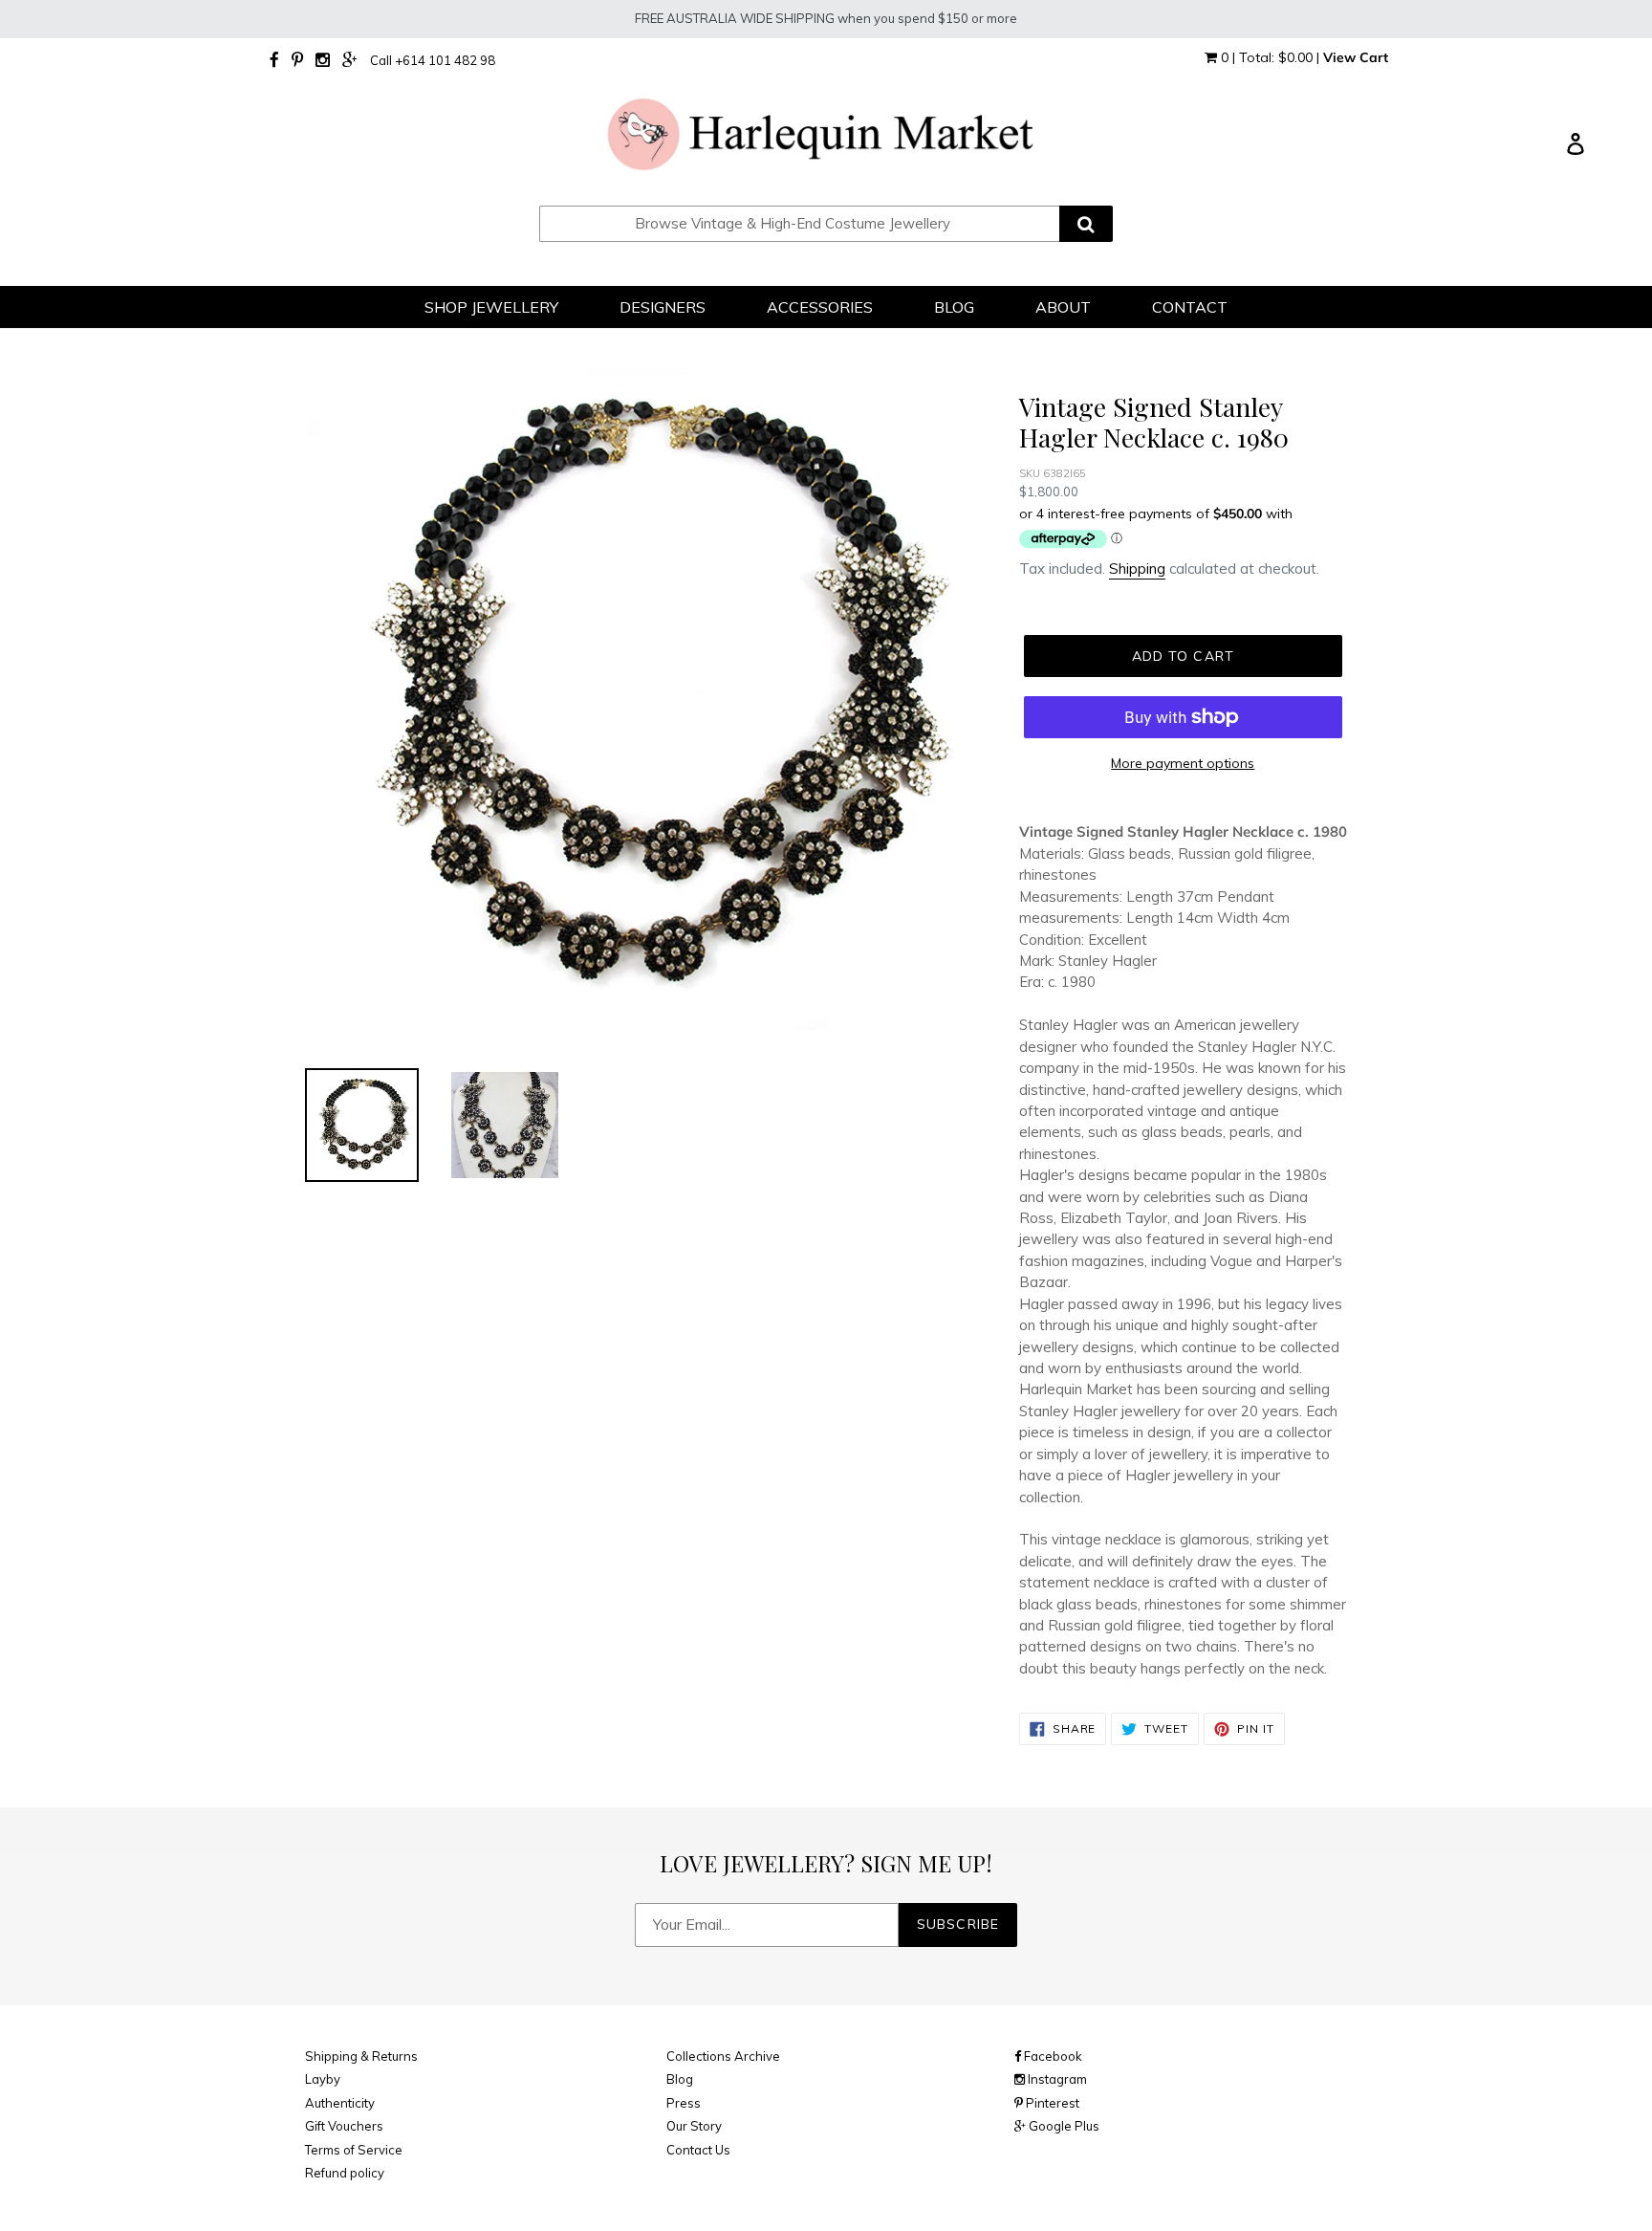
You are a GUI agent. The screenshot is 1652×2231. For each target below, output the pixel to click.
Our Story (694, 2126)
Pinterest (1051, 2103)
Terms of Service (354, 2150)
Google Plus (1063, 2126)
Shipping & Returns (361, 2056)
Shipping (1137, 569)
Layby (323, 2079)
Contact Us (698, 2150)
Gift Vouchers (344, 2126)
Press (684, 2103)
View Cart (1356, 57)
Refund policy (345, 2173)
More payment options (1183, 763)
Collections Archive (723, 2056)
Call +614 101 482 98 (433, 60)
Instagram (1056, 2079)
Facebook (1052, 2056)
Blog (680, 2079)
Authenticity (340, 2103)
